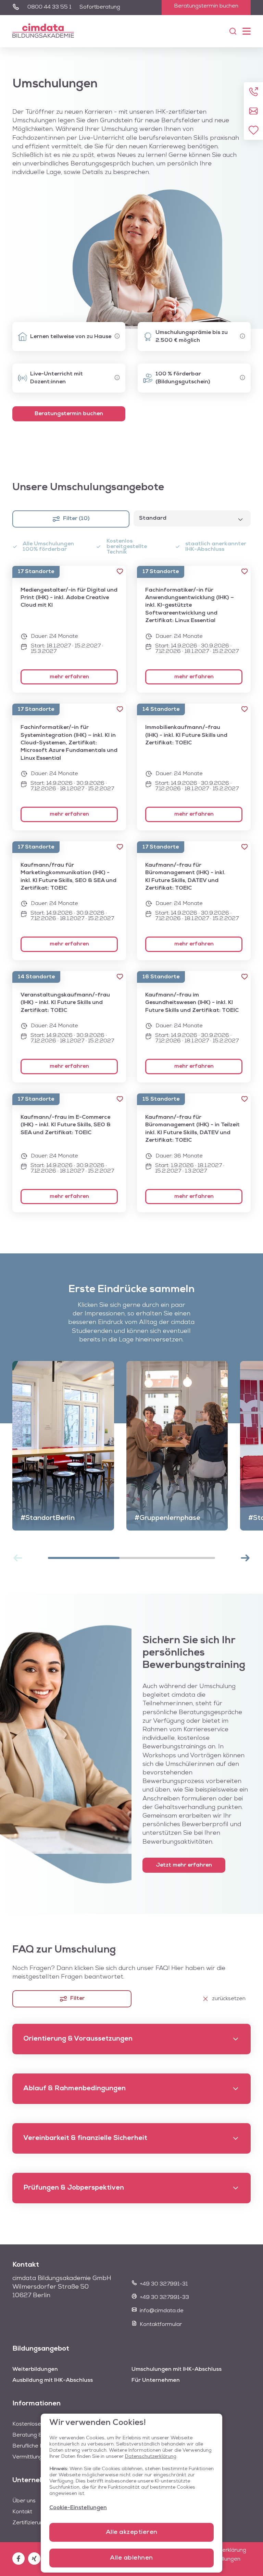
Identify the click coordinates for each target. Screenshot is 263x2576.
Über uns (24, 2501)
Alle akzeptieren (132, 2532)
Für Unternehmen (156, 2380)
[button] (120, 571)
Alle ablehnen (131, 2558)
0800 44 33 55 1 (49, 7)
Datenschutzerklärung (151, 2457)
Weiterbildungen (35, 2369)
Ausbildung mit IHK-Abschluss (53, 2380)
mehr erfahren (69, 677)
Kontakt (22, 2512)
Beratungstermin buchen (206, 6)
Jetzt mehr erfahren (184, 1865)
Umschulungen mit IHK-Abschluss (177, 2369)
